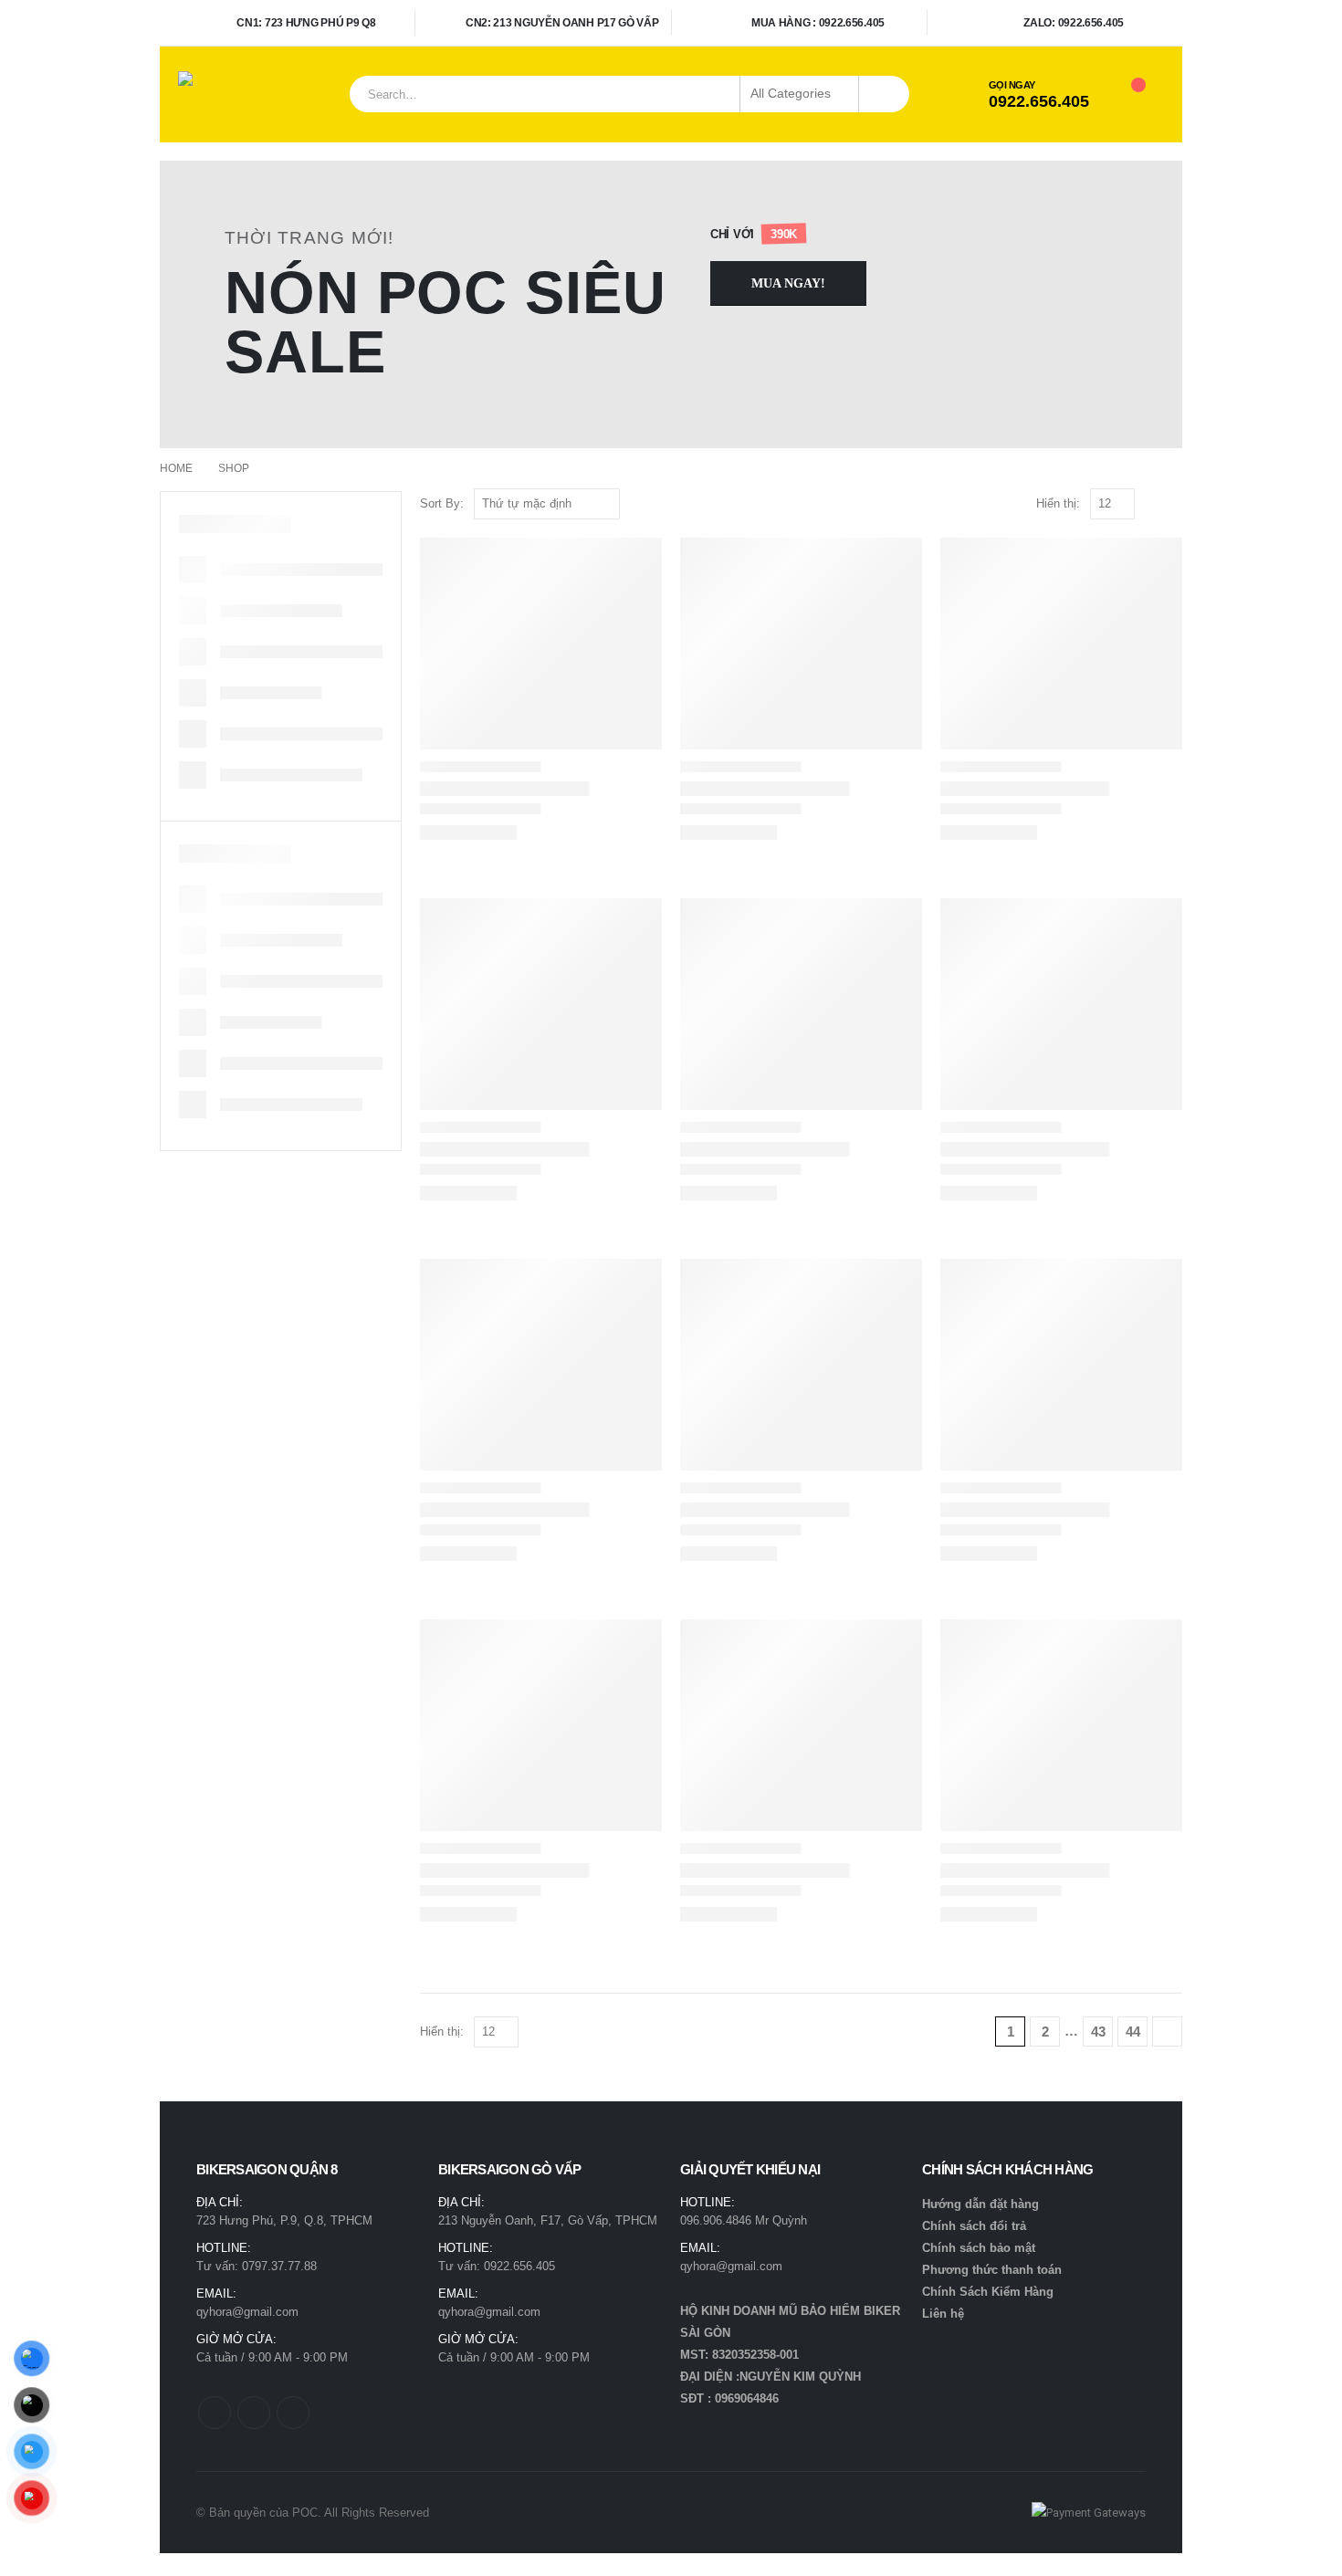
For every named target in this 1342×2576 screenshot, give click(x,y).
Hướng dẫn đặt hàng (980, 2204)
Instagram (293, 2413)
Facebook (215, 2413)
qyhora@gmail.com (247, 2312)
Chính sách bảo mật (979, 2248)
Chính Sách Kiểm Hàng (988, 2292)
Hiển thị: (1058, 503)
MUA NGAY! (788, 283)
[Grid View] (1153, 504)
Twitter (254, 2413)
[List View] (1174, 504)
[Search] (884, 94)
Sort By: (442, 503)
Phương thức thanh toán (992, 2270)
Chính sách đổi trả (974, 2226)
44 (1133, 2031)
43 (1098, 2031)
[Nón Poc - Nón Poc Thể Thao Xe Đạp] (224, 94)
